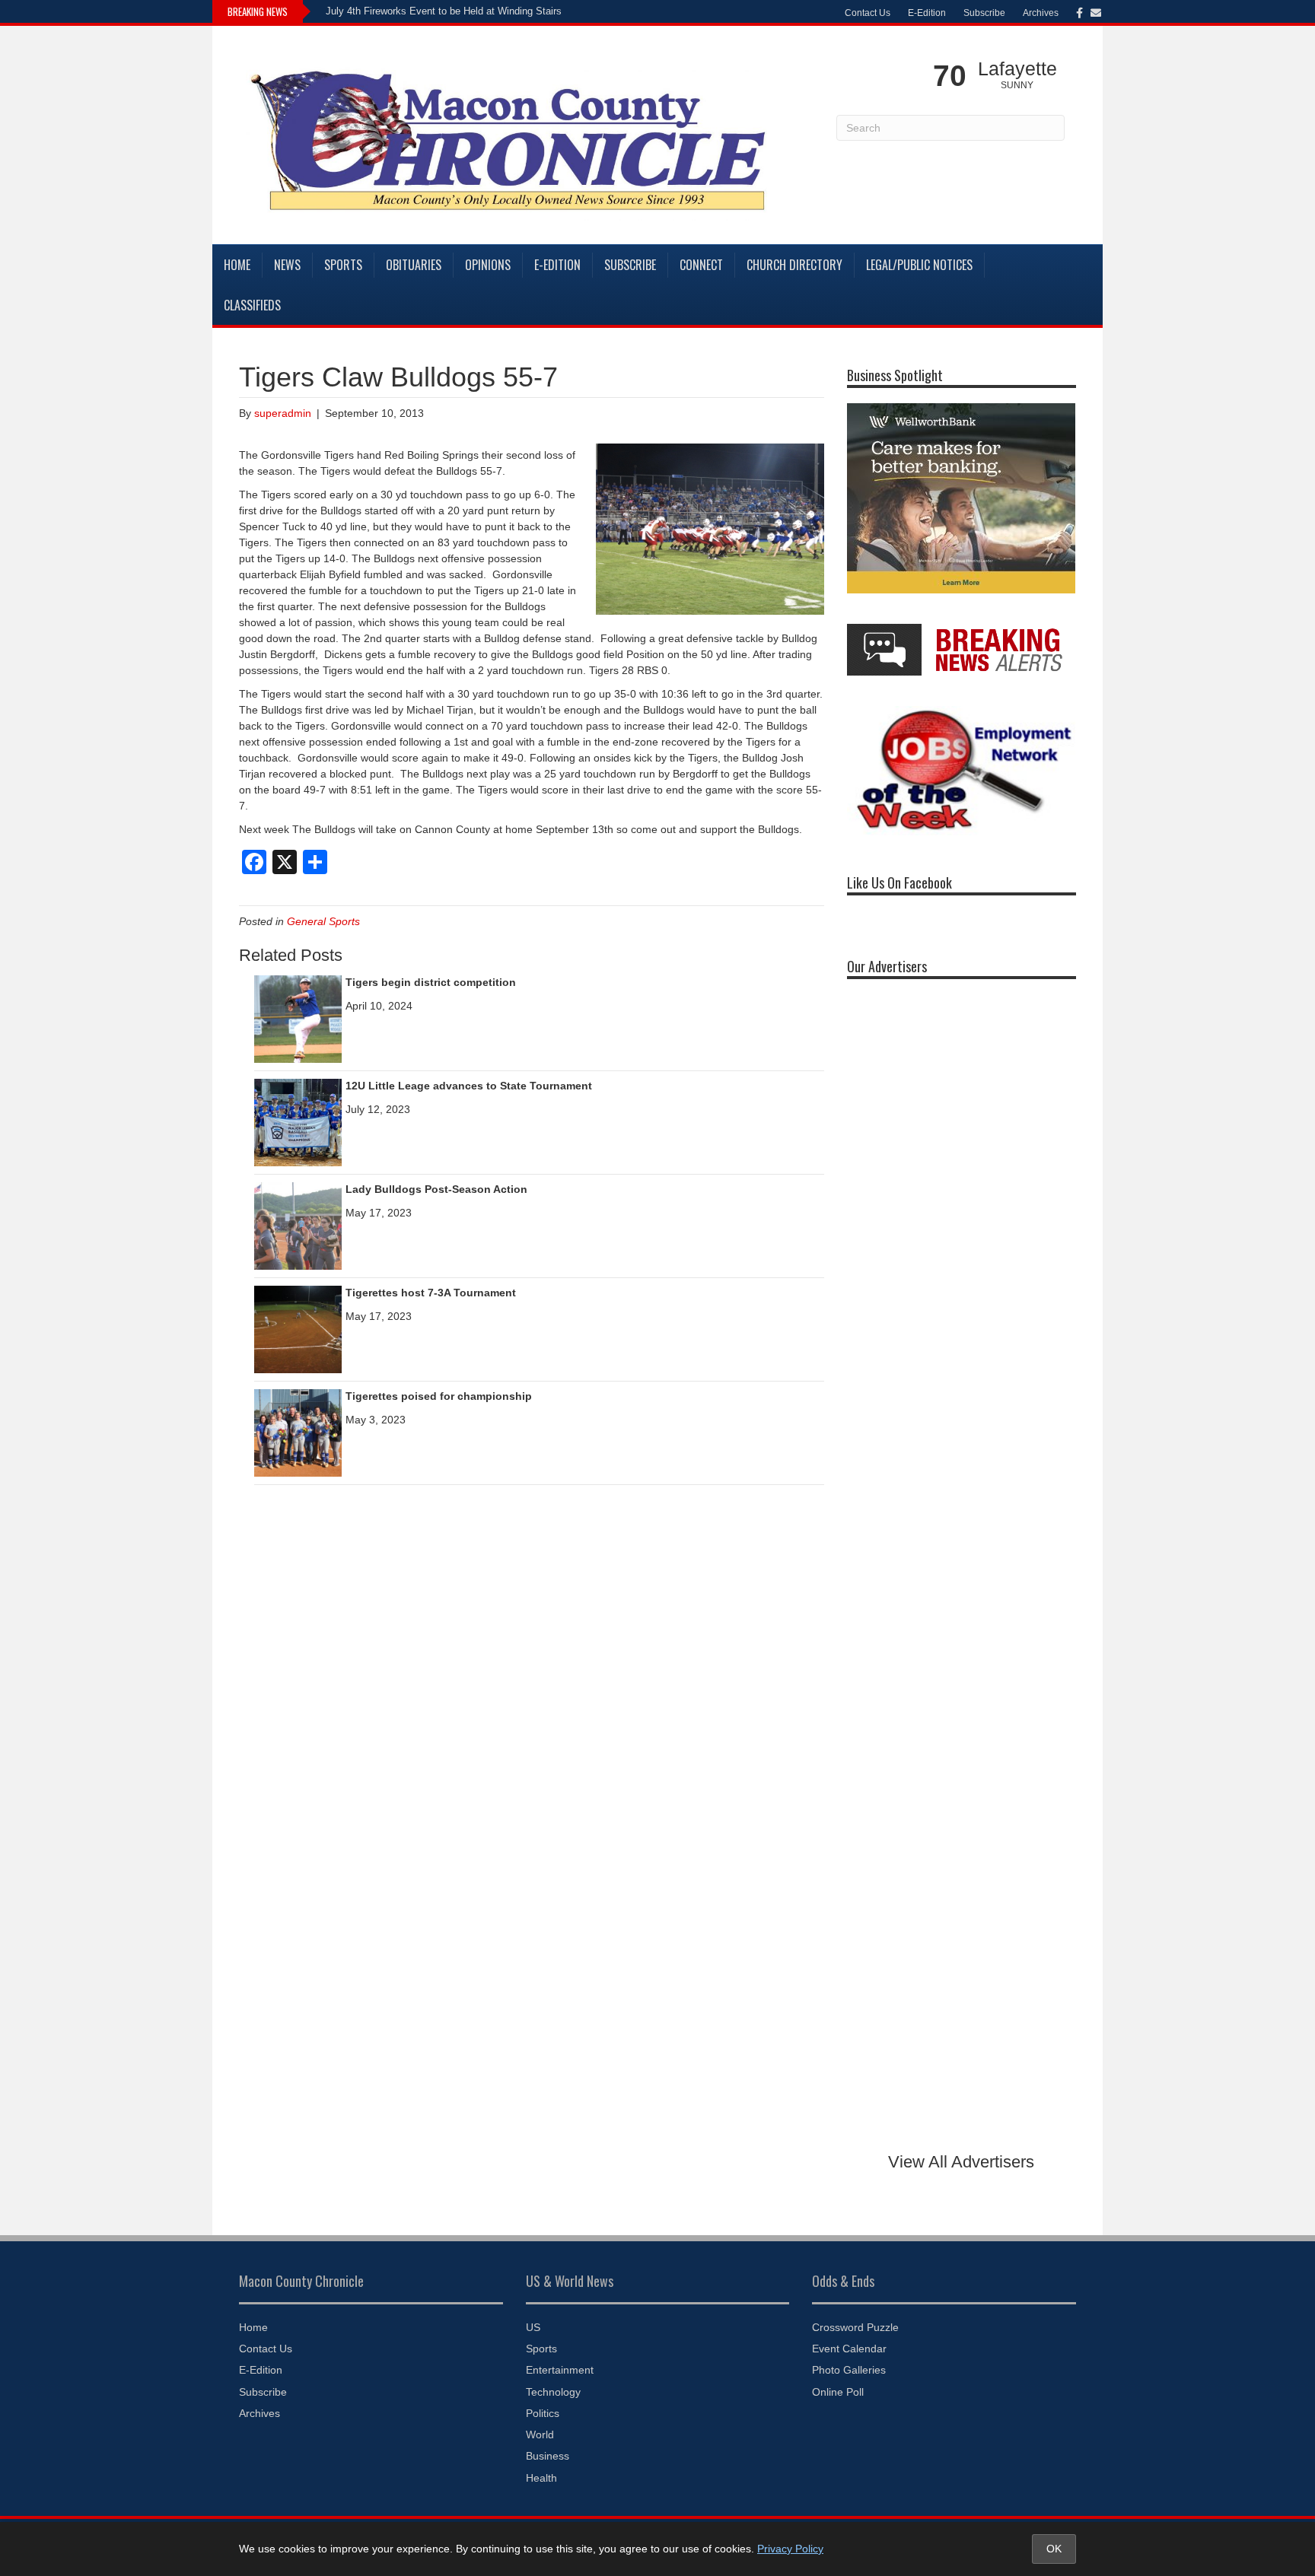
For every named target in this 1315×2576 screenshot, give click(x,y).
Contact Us (868, 13)
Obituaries (414, 265)
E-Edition (927, 13)
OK (1054, 2549)
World (540, 2434)
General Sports (323, 921)
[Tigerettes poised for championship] (298, 1432)
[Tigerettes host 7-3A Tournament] (298, 1328)
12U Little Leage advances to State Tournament (469, 1086)
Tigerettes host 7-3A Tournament (431, 1293)
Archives (1041, 13)
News (287, 265)
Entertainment (560, 2370)
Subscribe (984, 13)
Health (541, 2478)
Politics (543, 2413)
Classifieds (252, 305)
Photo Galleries (849, 2370)
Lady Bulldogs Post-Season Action (436, 1189)
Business (548, 2456)
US (533, 2327)
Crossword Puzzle (855, 2327)
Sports (343, 265)
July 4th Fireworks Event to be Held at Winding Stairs (444, 11)
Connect (701, 265)
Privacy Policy (790, 2549)
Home (237, 265)
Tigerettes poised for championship (439, 1396)
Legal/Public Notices (919, 265)
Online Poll (838, 2392)
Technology (553, 2392)
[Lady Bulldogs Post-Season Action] (298, 1225)
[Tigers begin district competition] (298, 1018)
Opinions (488, 265)
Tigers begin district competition (431, 982)
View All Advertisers (961, 2162)
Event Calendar (849, 2349)
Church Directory (794, 265)
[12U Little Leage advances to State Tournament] (298, 1121)
